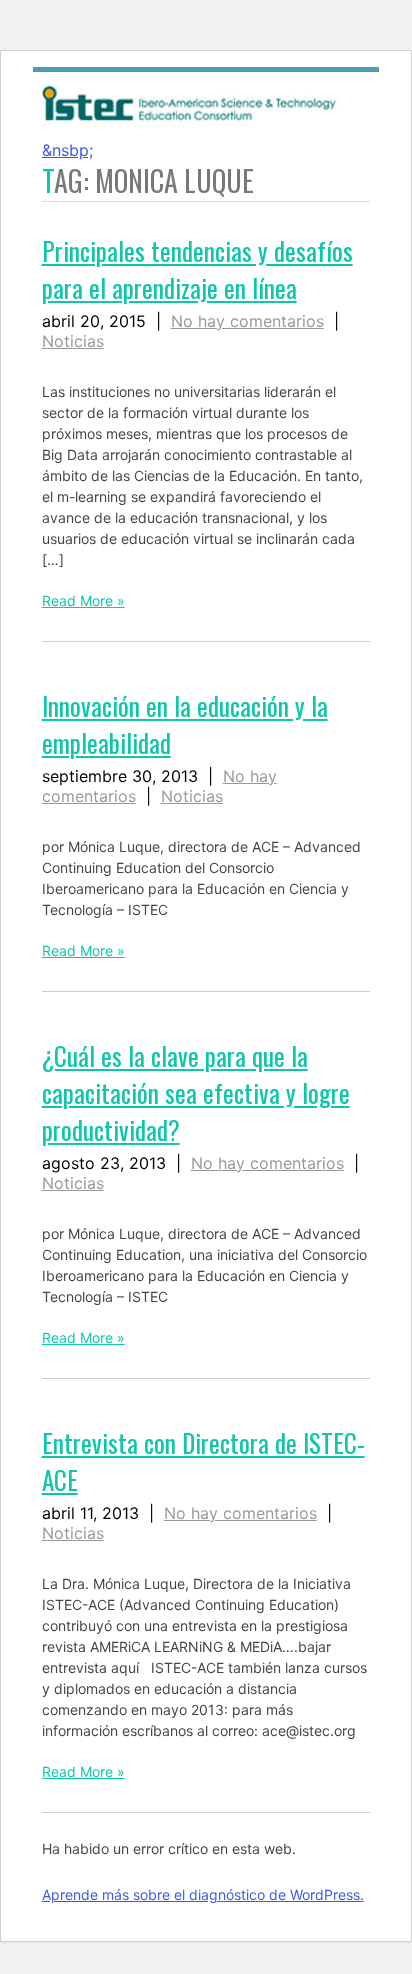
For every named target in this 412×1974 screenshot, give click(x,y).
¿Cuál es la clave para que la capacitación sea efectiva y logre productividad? (196, 1092)
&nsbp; (67, 150)
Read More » (83, 600)
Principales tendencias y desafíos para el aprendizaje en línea (197, 269)
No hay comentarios (247, 321)
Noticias (73, 341)
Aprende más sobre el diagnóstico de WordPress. (203, 1894)
